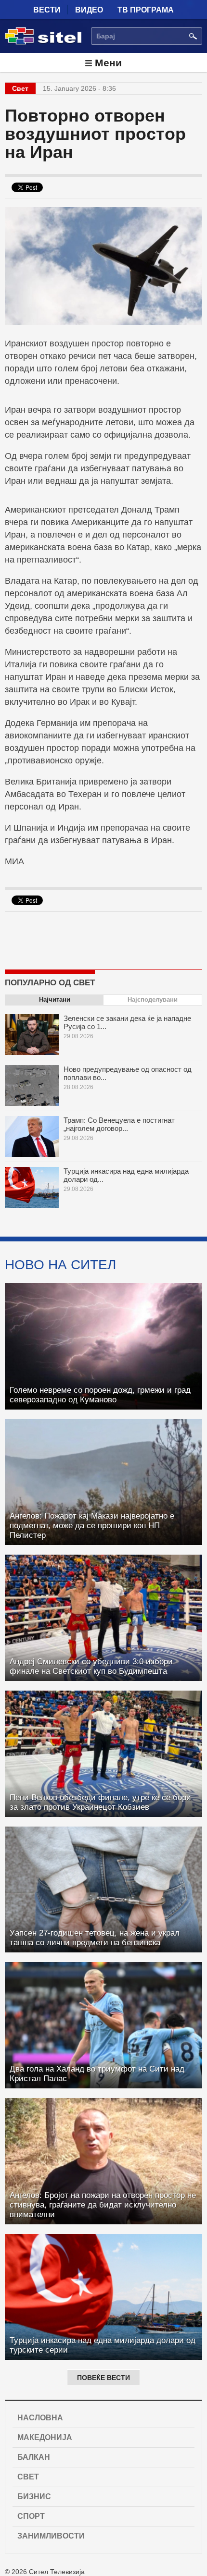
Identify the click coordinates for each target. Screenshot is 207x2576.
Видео (89, 10)
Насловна (40, 2418)
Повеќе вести (103, 2378)
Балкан (34, 2457)
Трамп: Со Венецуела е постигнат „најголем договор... (119, 1124)
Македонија (45, 2437)
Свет (28, 2477)
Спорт (31, 2516)
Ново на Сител (60, 1264)
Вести (47, 10)
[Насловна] (43, 43)
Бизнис (34, 2496)
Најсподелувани (153, 1000)
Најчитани (55, 1000)
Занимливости (51, 2536)
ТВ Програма (146, 10)
